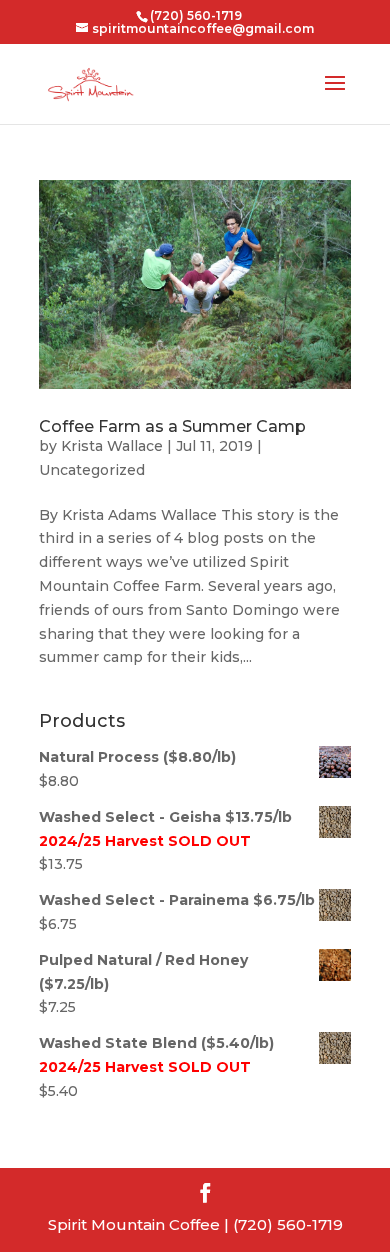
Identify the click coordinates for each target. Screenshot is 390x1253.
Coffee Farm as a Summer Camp (172, 426)
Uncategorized (92, 470)
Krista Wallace (112, 446)
